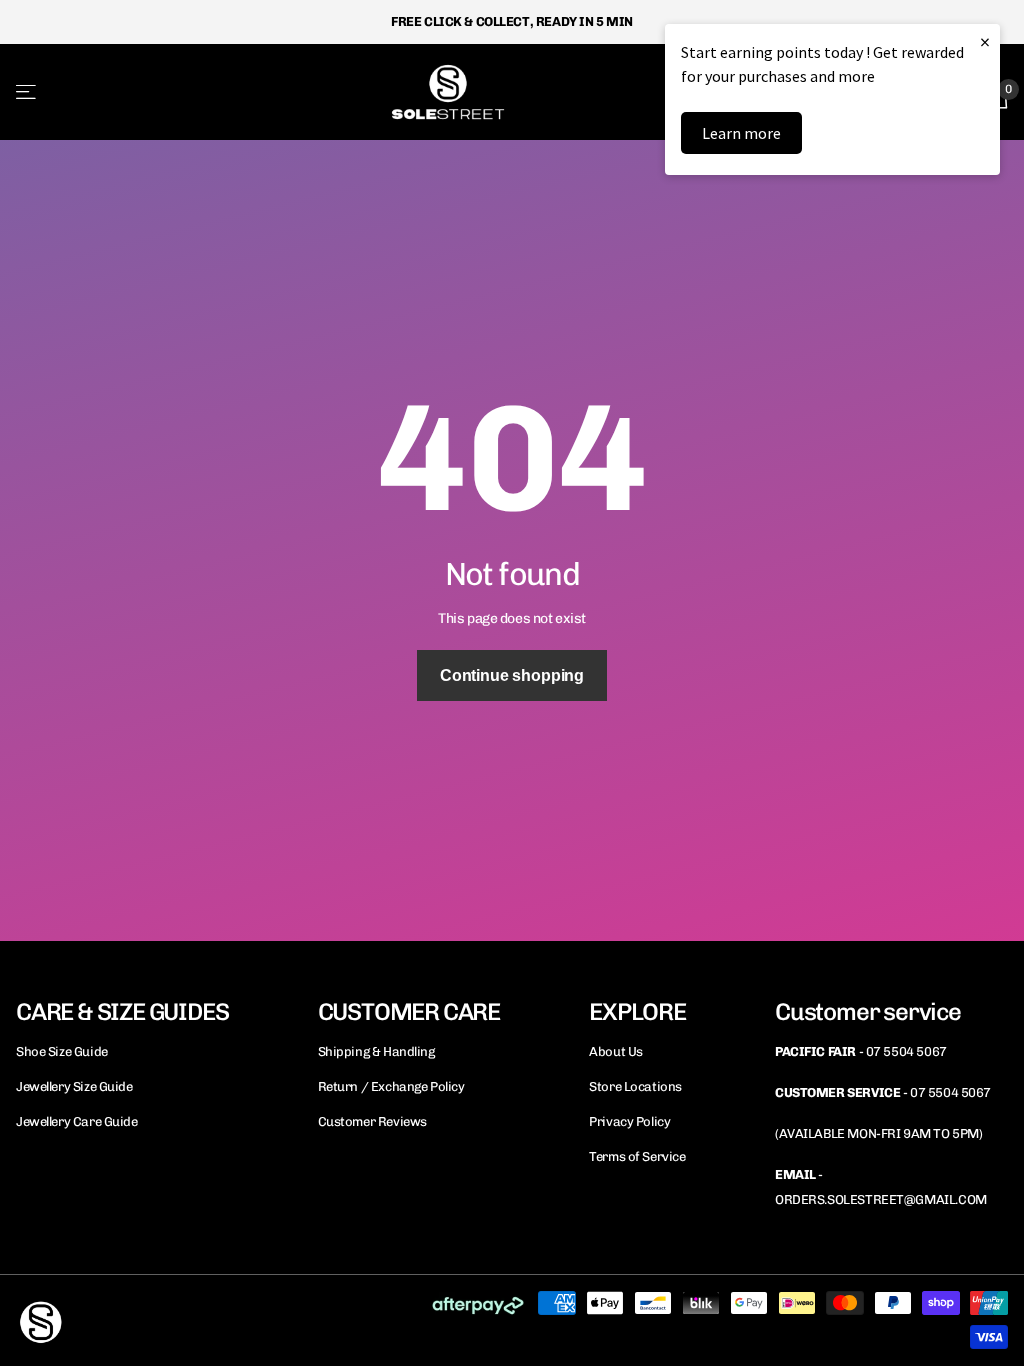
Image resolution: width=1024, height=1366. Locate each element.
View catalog (27, 91)
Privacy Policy (629, 1121)
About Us (616, 1051)
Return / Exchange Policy (391, 1086)
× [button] (985, 41)
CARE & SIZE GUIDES (122, 1011)
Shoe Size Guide (62, 1051)
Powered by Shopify (261, 1319)
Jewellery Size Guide (74, 1086)
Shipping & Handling (376, 1051)
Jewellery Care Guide (77, 1121)
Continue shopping (512, 675)
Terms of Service (637, 1156)
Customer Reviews (372, 1121)
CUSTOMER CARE (409, 1011)
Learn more (741, 133)
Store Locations (635, 1086)
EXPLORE (637, 1011)
